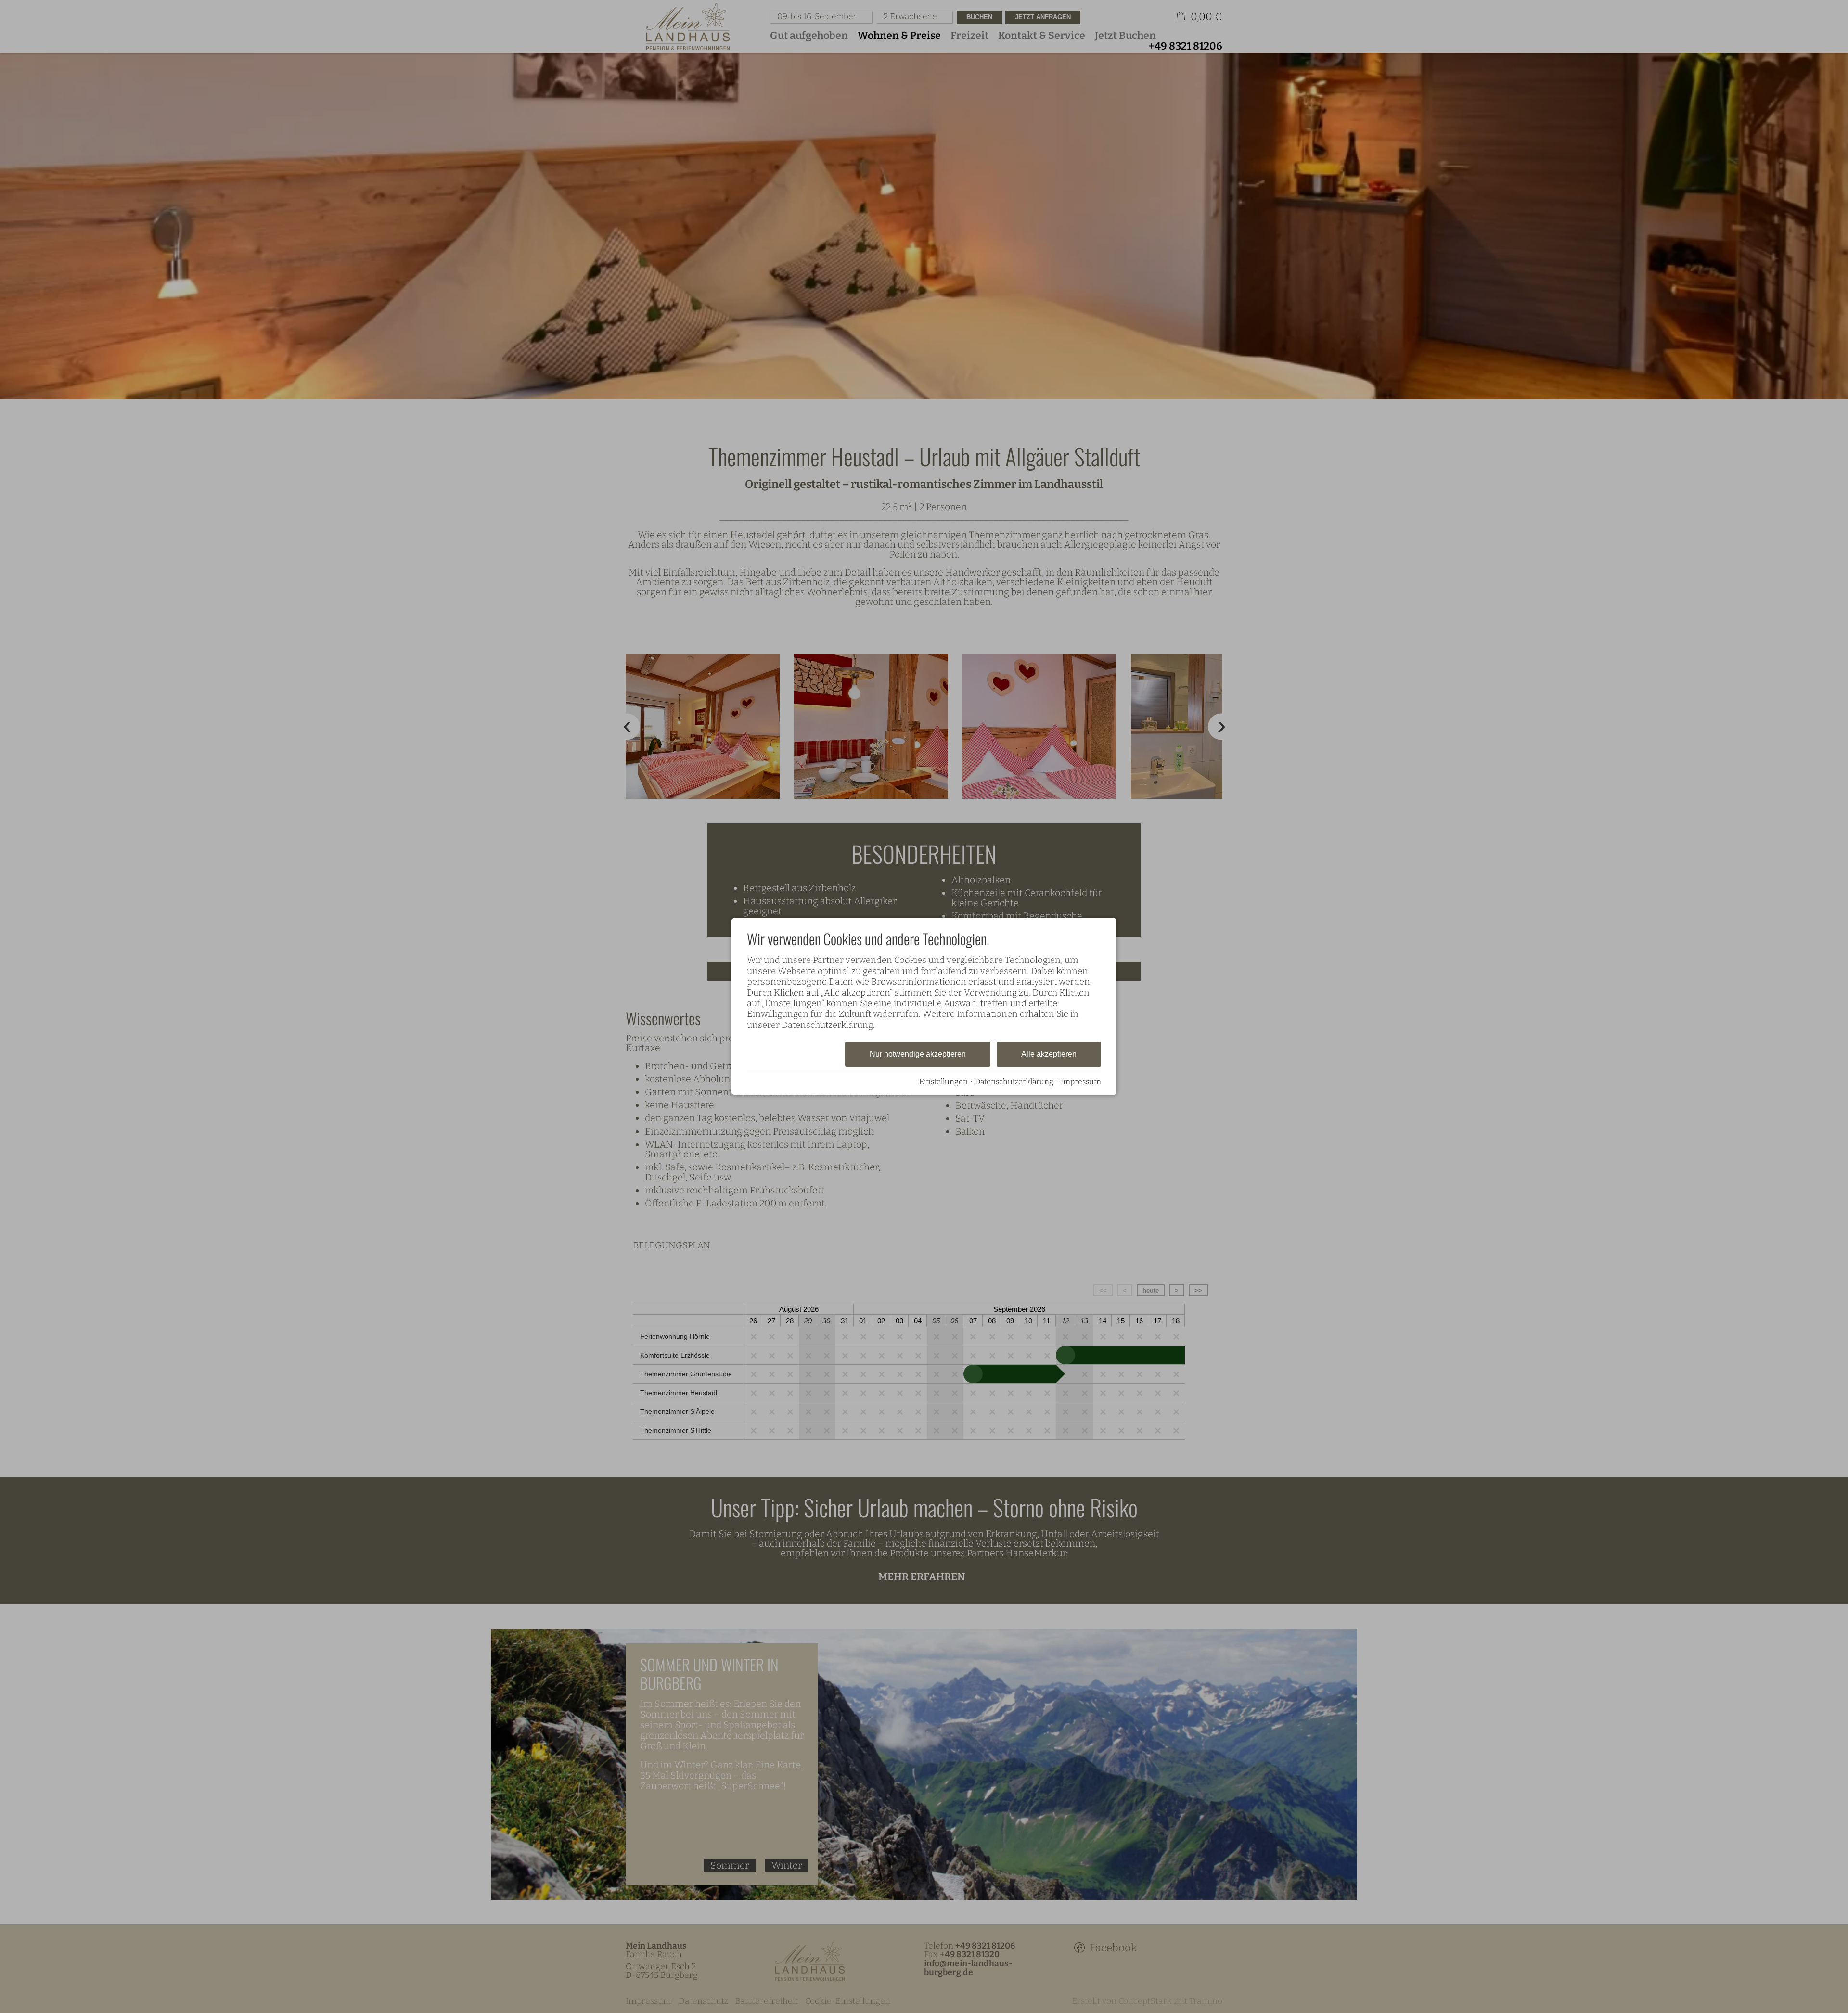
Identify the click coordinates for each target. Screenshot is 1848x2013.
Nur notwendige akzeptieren (918, 1054)
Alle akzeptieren (1049, 1054)
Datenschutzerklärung (1014, 1082)
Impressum (1081, 1082)
